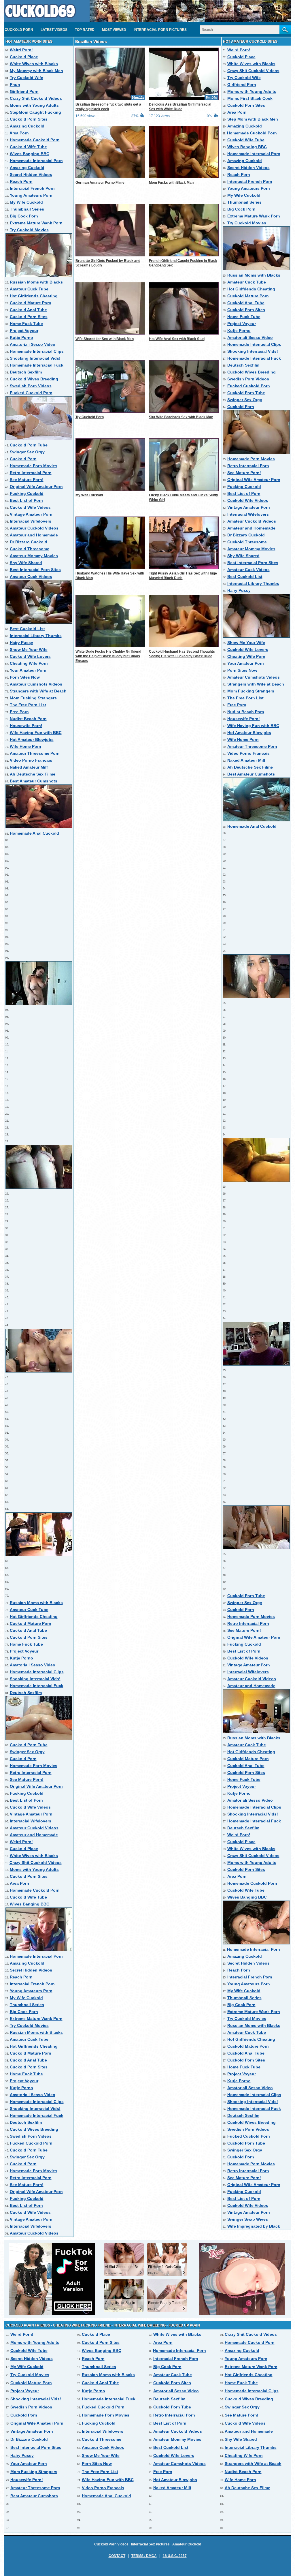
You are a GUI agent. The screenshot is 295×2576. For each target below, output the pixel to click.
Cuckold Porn (19, 30)
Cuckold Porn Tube (29, 445)
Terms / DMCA (144, 2556)
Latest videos (54, 30)
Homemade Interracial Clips (37, 351)
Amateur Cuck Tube (29, 289)
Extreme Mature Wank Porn (36, 223)
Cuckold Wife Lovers (30, 656)
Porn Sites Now (25, 677)
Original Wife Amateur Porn (36, 487)
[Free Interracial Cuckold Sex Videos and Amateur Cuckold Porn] (40, 20)
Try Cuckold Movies (29, 230)
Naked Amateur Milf (29, 767)
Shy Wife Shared (26, 563)
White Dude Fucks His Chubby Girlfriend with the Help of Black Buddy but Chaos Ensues (108, 656)
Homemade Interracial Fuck (37, 365)
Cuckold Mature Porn (31, 303)
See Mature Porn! (27, 480)
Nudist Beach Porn (28, 719)
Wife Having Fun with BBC (36, 733)
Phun (15, 85)
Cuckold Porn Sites (29, 119)
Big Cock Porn (24, 216)
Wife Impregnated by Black (254, 2226)
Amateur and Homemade (34, 535)
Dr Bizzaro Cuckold (29, 542)
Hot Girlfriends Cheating (34, 296)
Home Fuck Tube (26, 324)
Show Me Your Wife (29, 649)
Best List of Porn (26, 500)
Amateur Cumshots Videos (36, 684)
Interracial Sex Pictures (150, 2544)
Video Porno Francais (31, 760)
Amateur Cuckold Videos (34, 528)
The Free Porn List (28, 705)
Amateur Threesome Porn (35, 753)
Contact (117, 2556)
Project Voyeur (24, 331)
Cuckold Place (24, 57)
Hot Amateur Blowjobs (32, 739)
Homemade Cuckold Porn (35, 140)
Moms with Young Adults (34, 105)
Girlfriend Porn (24, 91)
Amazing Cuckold (27, 126)
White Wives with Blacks (34, 64)
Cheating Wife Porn (29, 663)
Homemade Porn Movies (34, 466)
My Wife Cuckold (26, 202)
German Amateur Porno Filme (100, 183)
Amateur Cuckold (187, 2544)
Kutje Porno (21, 337)
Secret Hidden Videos (31, 174)
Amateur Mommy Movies (34, 556)
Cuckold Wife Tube (28, 147)
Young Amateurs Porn (31, 195)
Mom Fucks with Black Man (171, 183)
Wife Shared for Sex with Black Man (105, 339)
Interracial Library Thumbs (36, 636)
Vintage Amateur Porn (31, 514)
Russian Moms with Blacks (36, 282)
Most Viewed (114, 30)
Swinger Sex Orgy (27, 452)
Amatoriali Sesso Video (33, 344)
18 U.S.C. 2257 (175, 2556)
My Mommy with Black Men (36, 71)
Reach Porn (21, 181)
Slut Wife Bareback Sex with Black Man (181, 417)
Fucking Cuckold (27, 493)
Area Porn (19, 133)
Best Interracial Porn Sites (35, 570)
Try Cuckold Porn (90, 417)
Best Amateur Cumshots (34, 781)
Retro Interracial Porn (31, 473)
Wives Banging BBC (30, 154)
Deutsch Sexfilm (26, 372)
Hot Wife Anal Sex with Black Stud (177, 339)
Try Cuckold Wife (27, 78)
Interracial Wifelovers (31, 521)
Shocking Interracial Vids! (35, 358)
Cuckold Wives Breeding (34, 379)
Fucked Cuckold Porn (31, 393)
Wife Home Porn (25, 746)
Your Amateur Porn (28, 670)
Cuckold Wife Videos (30, 507)
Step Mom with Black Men (253, 119)
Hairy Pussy (21, 643)
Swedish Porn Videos (31, 386)
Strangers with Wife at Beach (38, 691)
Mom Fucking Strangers (33, 698)
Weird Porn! (21, 50)
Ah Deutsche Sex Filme (33, 774)
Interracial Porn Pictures (160, 30)
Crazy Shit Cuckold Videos (36, 98)
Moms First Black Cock (250, 98)
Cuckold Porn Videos (111, 2544)
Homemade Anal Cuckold (34, 833)
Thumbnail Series (27, 209)
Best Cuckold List (27, 629)
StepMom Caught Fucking (35, 112)
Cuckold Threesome (30, 549)
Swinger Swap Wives (248, 2219)
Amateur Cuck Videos (31, 577)
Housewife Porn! (26, 726)
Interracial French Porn (32, 188)
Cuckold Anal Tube (28, 310)
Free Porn (19, 712)
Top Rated (85, 30)
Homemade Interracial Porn (36, 161)
